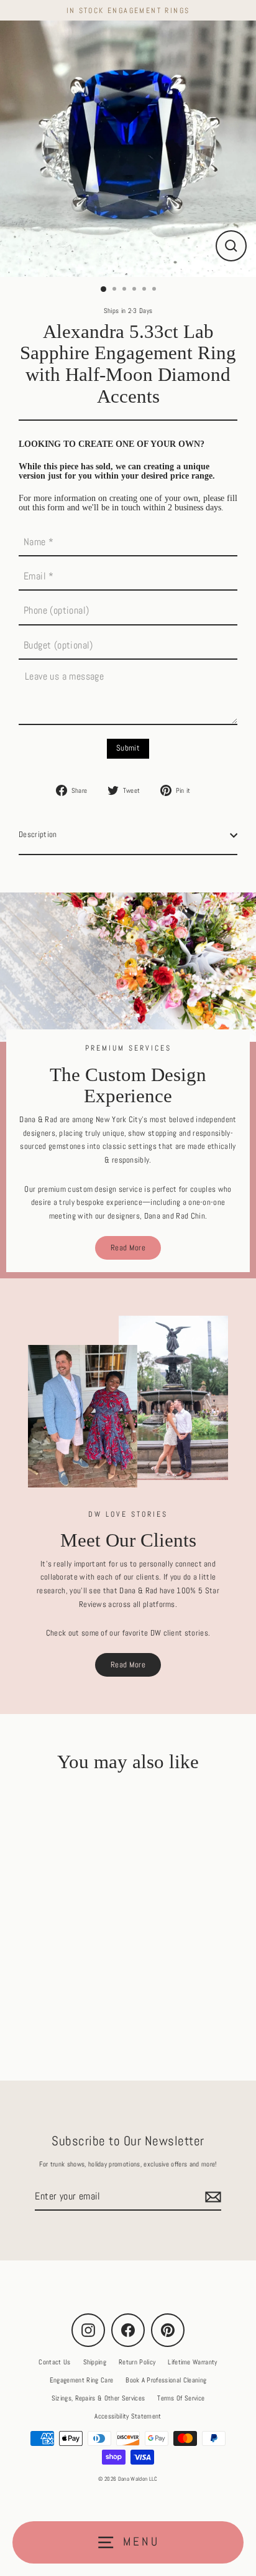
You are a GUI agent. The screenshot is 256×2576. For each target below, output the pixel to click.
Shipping (95, 2362)
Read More (128, 1248)
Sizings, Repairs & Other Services (98, 2398)
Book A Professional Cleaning (166, 2380)
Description (38, 835)
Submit (128, 748)
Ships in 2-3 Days (128, 311)
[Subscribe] (211, 2197)
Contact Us (54, 2362)
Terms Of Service (181, 2398)
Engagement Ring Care (81, 2380)
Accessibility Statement (128, 2416)
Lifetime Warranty (192, 2362)
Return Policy (137, 2362)
